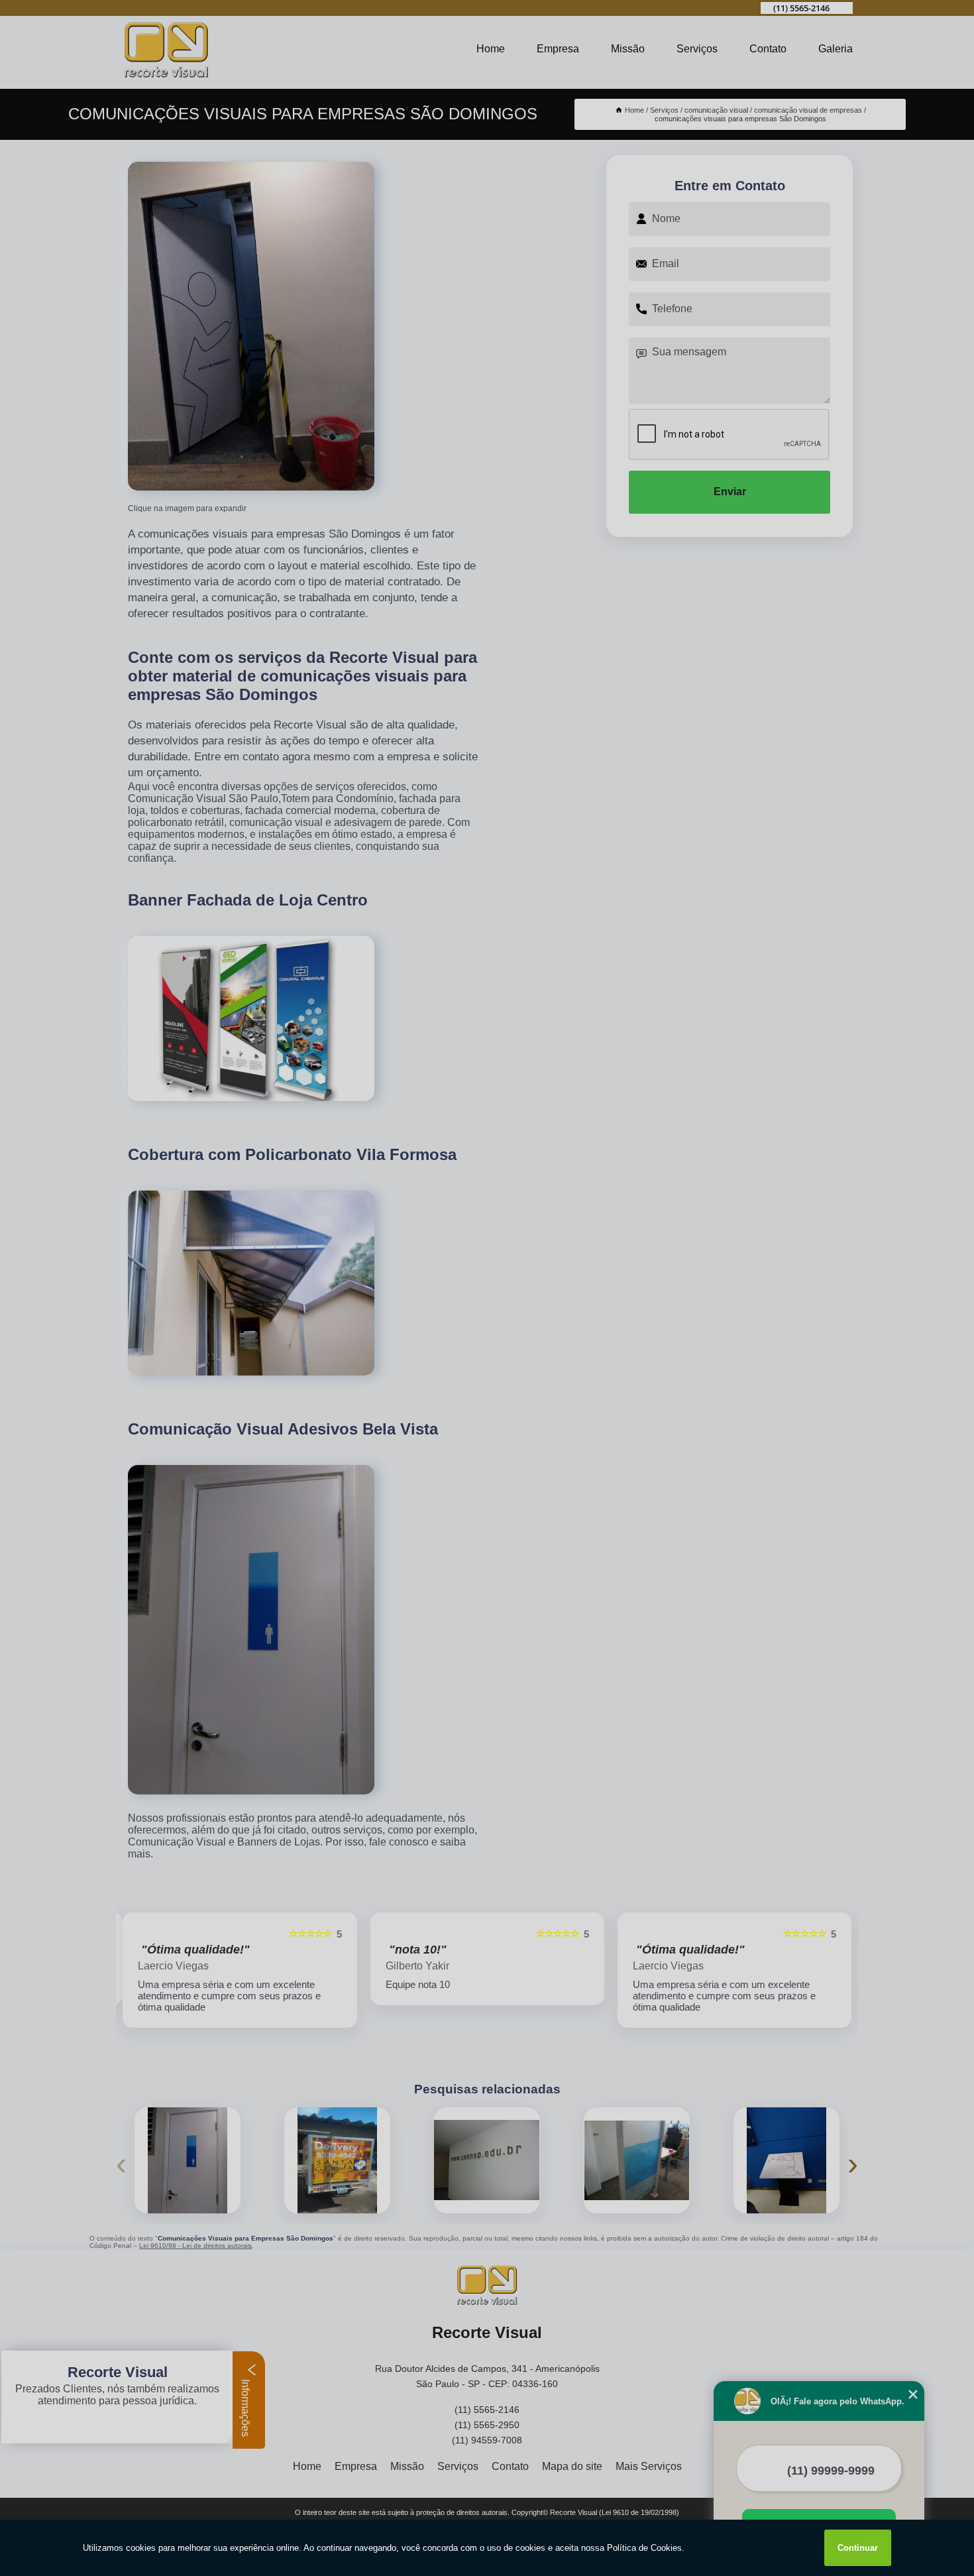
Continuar (858, 2548)
